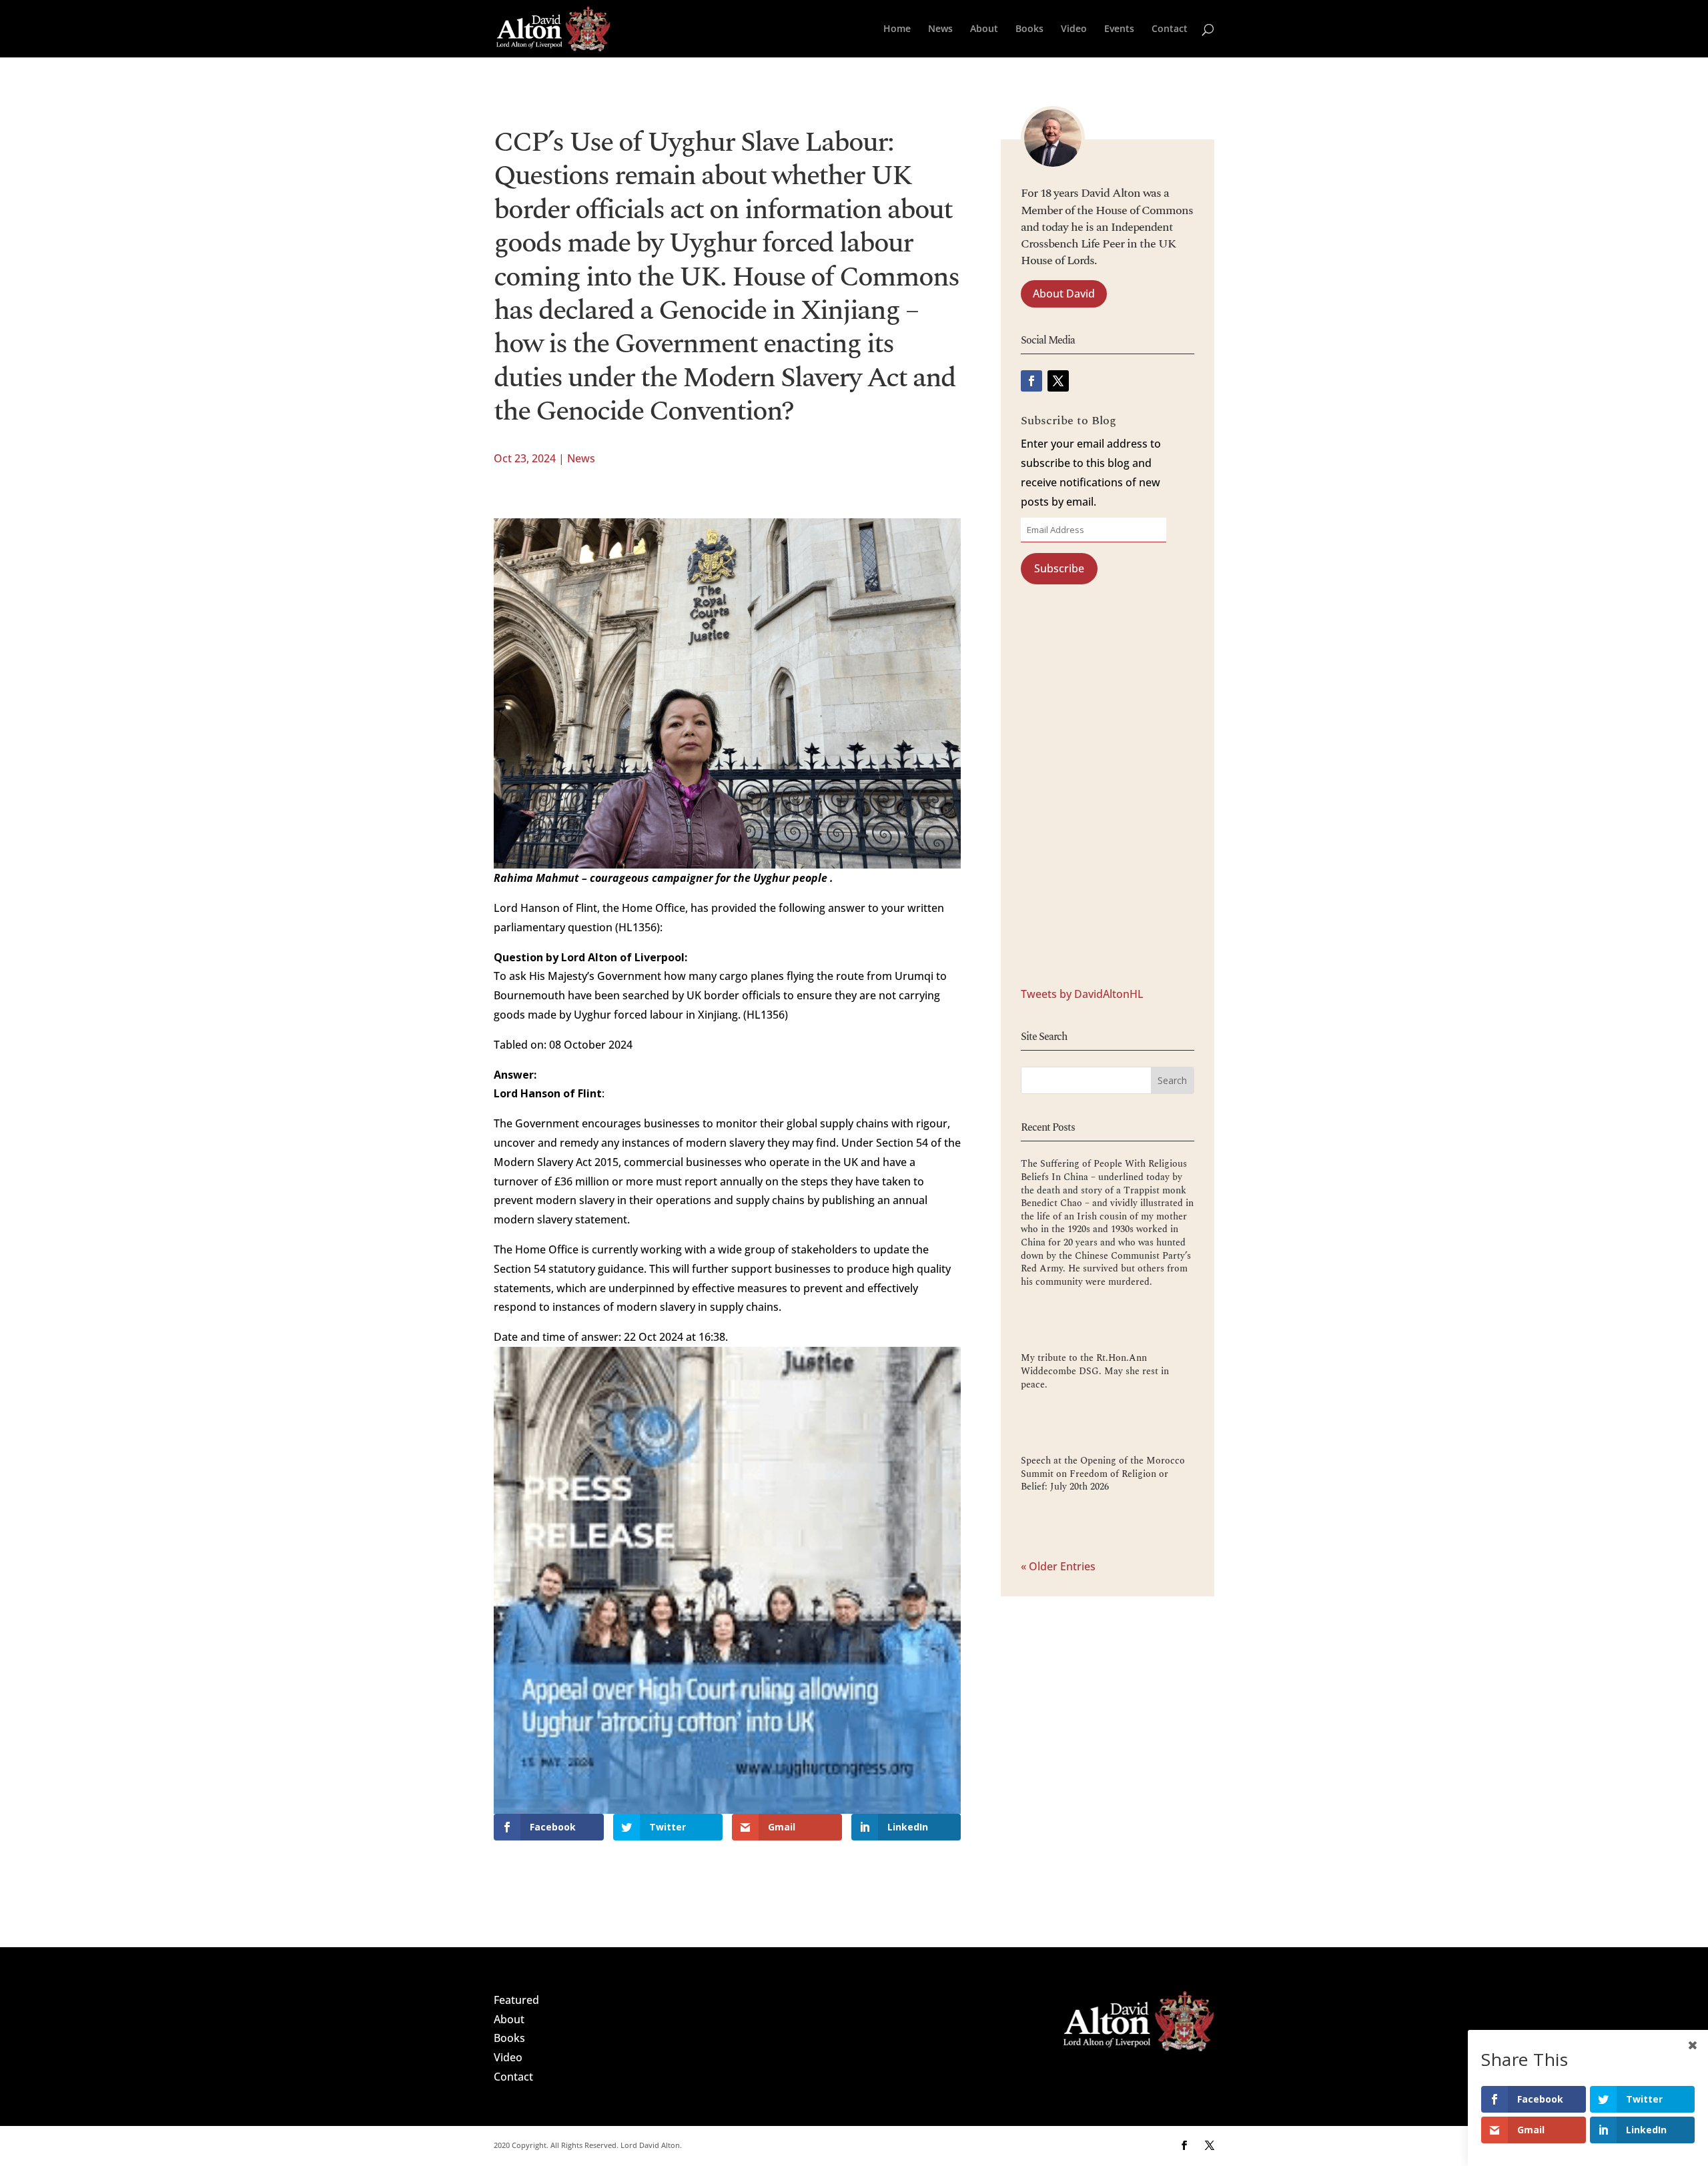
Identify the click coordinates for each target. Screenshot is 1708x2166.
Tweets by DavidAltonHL (1082, 994)
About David (1064, 294)
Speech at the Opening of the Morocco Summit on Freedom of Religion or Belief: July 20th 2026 (1103, 1474)
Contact (1170, 29)
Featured (516, 2000)
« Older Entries (1058, 1566)
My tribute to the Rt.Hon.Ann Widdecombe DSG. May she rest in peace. (1095, 1371)
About (984, 29)
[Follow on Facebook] (1031, 381)
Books (1029, 29)
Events (1119, 29)
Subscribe (1059, 568)
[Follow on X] (1058, 381)
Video (1074, 29)
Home (897, 29)
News (940, 29)
